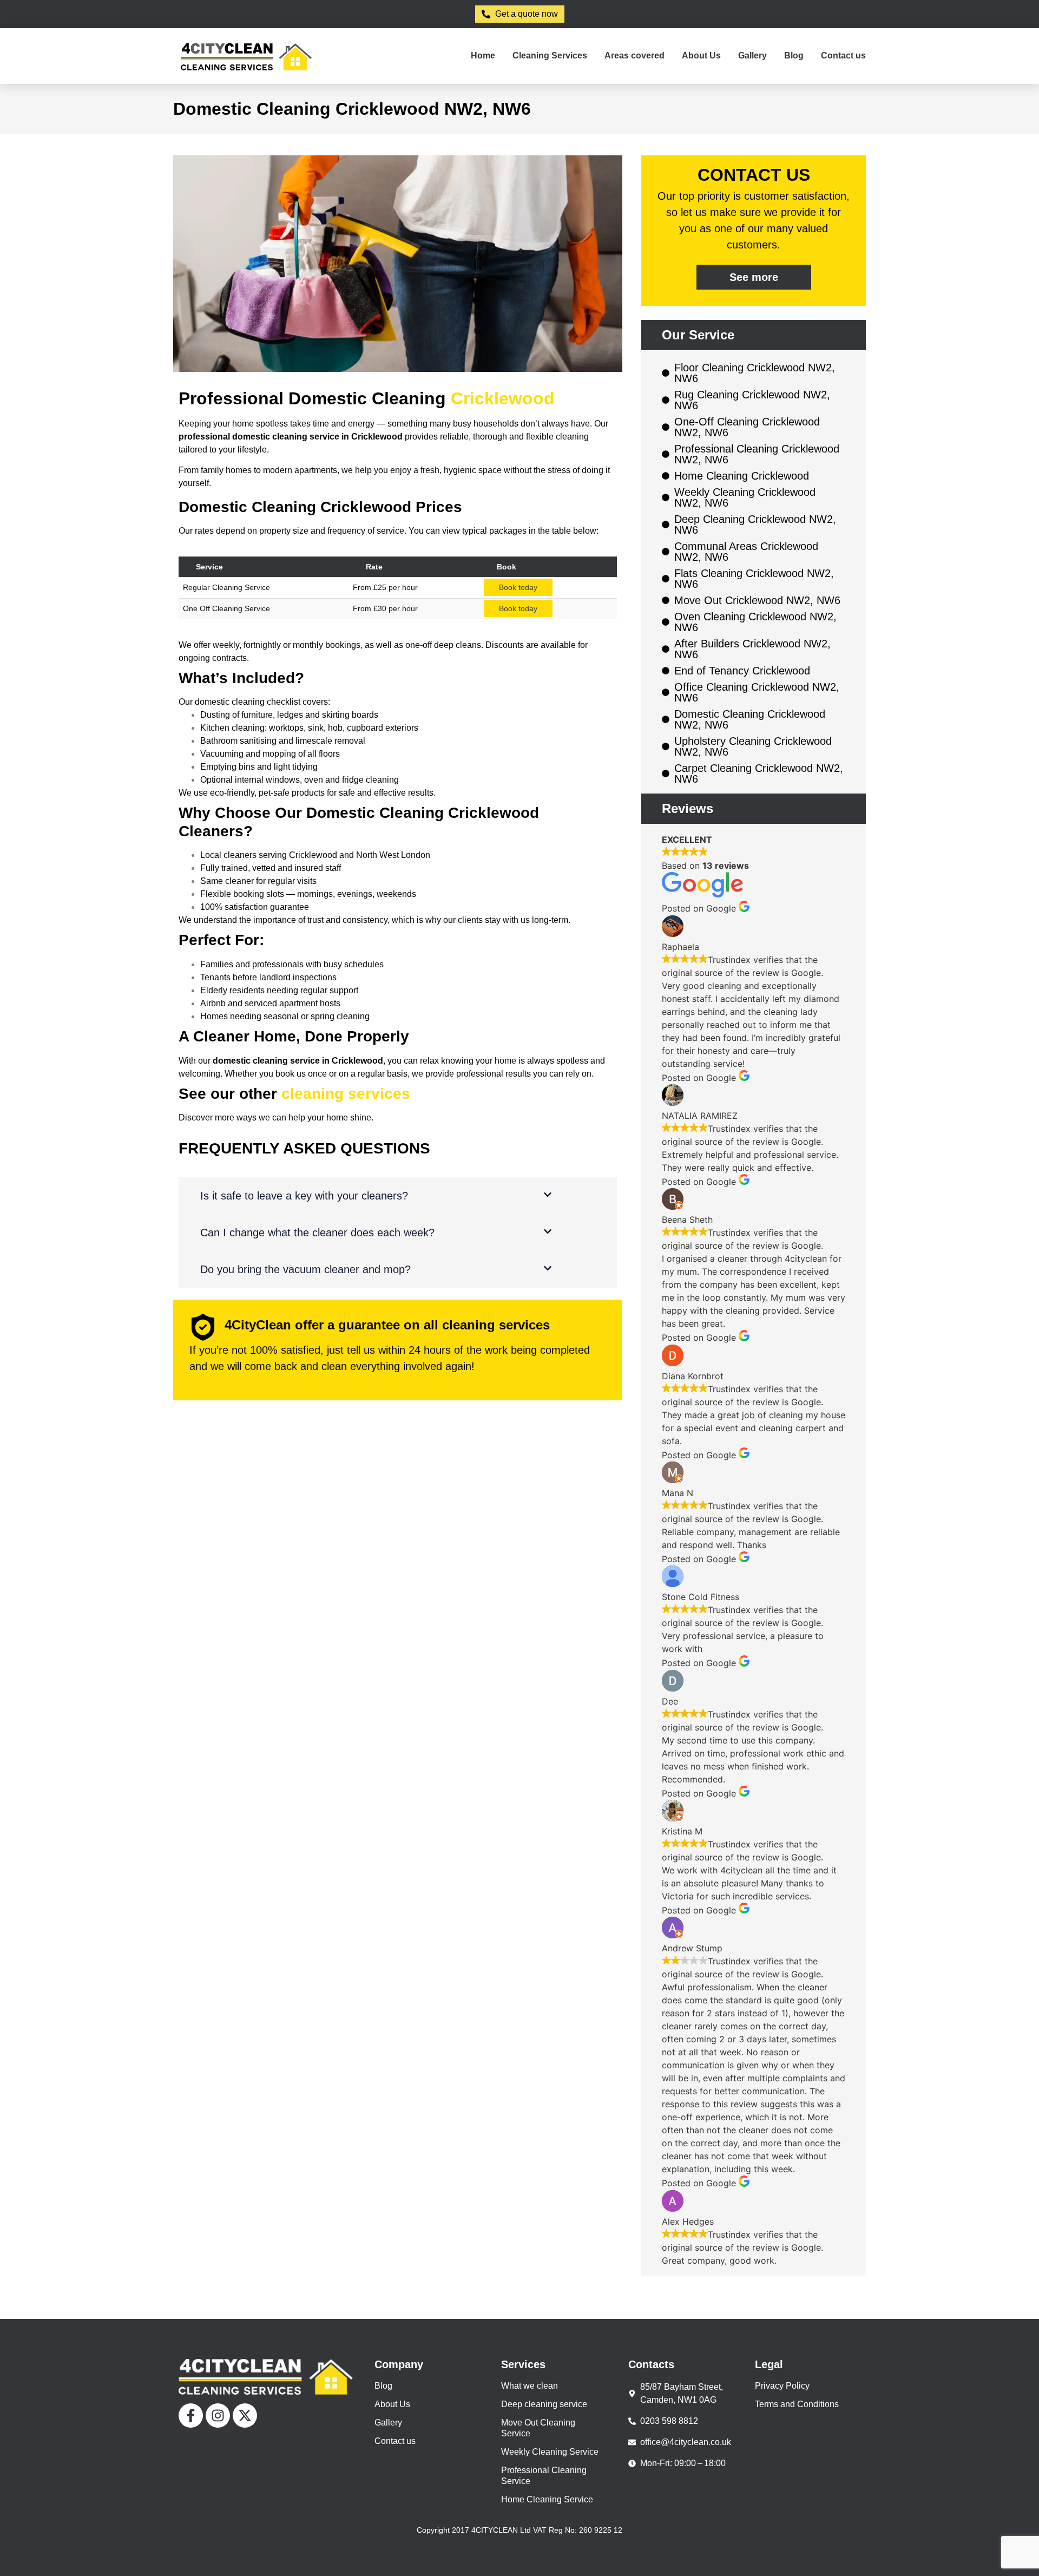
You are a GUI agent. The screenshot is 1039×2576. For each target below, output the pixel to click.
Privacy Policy (782, 2386)
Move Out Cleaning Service (538, 2428)
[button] (398, 1196)
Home (483, 55)
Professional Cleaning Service (544, 2476)
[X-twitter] (245, 2416)
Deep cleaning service (544, 2404)
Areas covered (634, 55)
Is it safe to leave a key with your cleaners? (304, 1196)
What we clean (530, 2386)
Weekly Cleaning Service (550, 2452)
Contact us (843, 55)
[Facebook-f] (191, 2416)
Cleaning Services (550, 55)
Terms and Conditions (797, 2404)
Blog (794, 55)
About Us (701, 55)
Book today (518, 587)
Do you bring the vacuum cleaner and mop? (305, 1269)
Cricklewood (503, 398)
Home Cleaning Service (547, 2499)
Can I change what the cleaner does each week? (317, 1233)
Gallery (752, 55)
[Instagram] (218, 2416)
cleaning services (346, 1094)
